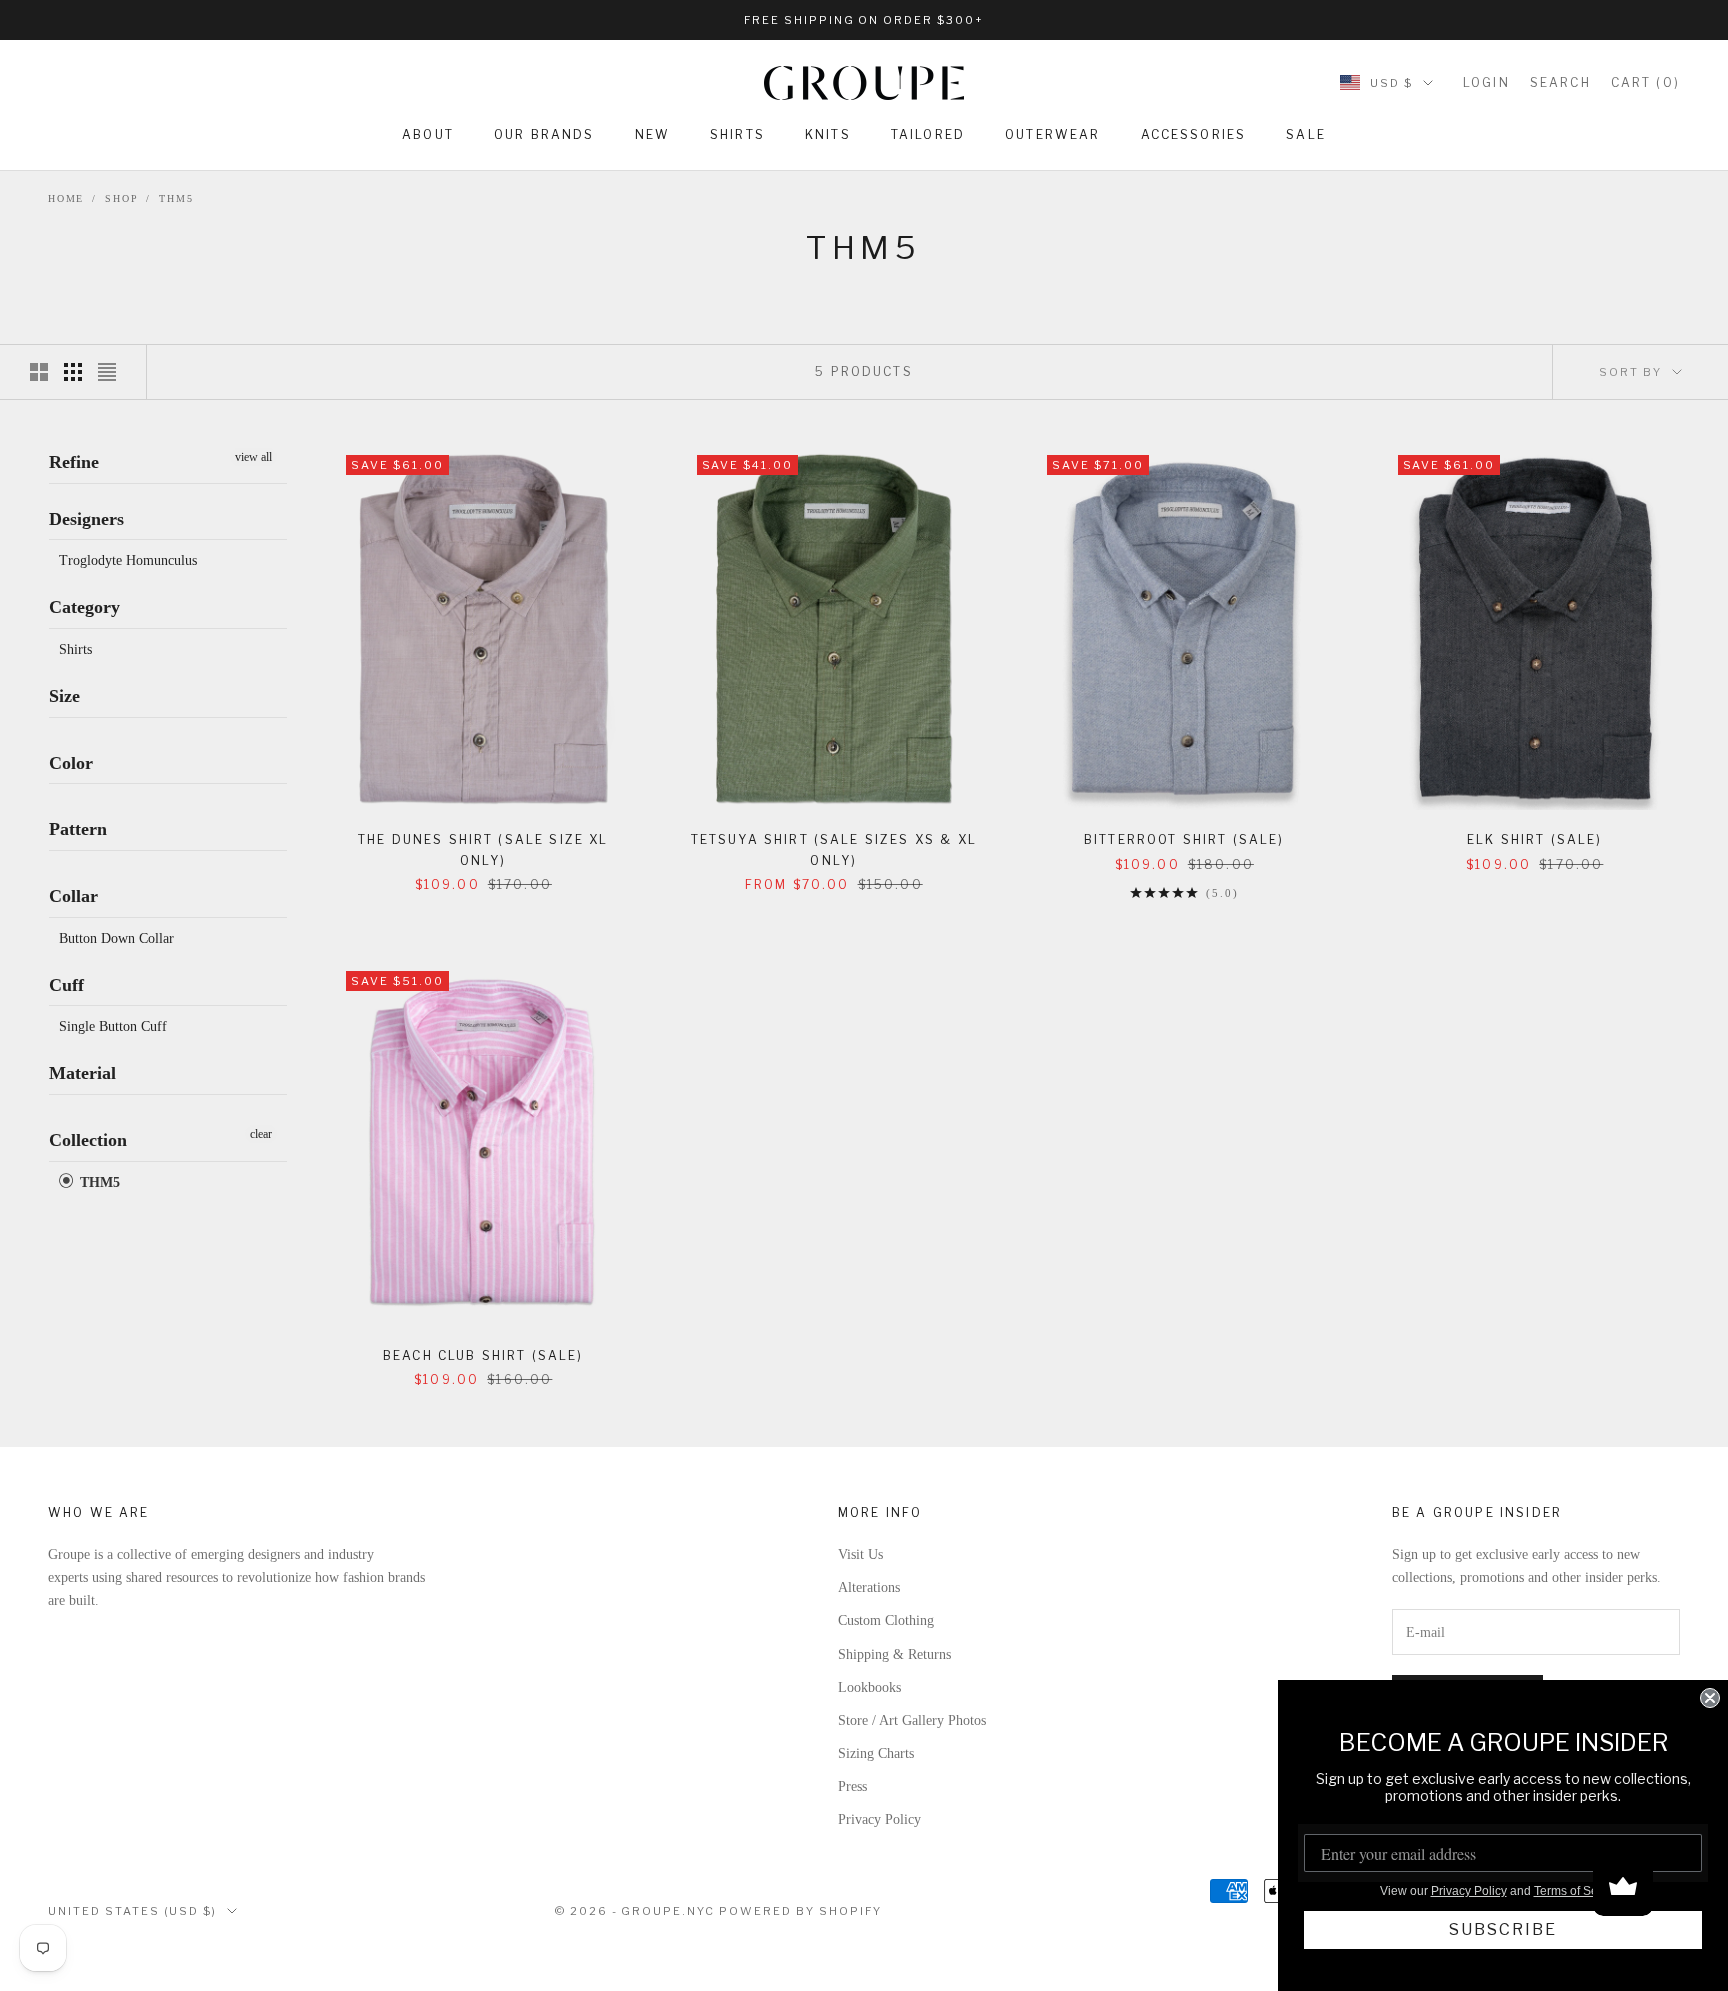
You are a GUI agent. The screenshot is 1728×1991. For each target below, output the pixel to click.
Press (852, 1786)
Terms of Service (1579, 1891)
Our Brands (544, 134)
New (652, 134)
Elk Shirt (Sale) (1535, 839)
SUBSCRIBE (1503, 1929)
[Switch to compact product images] (107, 372)
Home (66, 198)
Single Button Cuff (113, 1027)
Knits (828, 134)
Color (71, 763)
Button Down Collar (116, 938)
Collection (88, 1140)
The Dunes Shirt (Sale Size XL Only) (483, 849)
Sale (1306, 134)
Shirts (737, 134)
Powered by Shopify (800, 1911)
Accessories (1194, 134)
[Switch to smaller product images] (73, 372)
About (428, 134)
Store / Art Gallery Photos (912, 1720)
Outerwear (1052, 134)
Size (64, 696)
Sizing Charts (876, 1753)
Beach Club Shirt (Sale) (483, 1355)
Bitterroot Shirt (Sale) (1184, 839)
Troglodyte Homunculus (128, 560)
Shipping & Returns (894, 1654)
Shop (121, 198)
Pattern (78, 829)
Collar (73, 896)
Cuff (66, 985)
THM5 (176, 198)
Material (82, 1074)
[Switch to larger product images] (39, 372)
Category (84, 607)
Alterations (869, 1587)
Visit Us (860, 1554)
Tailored (928, 134)
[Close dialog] (1710, 1698)
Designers (86, 519)
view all (253, 457)
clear (261, 1134)
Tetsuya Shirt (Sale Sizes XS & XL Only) (834, 849)
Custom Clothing (886, 1620)
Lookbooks (869, 1687)
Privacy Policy (879, 1819)
